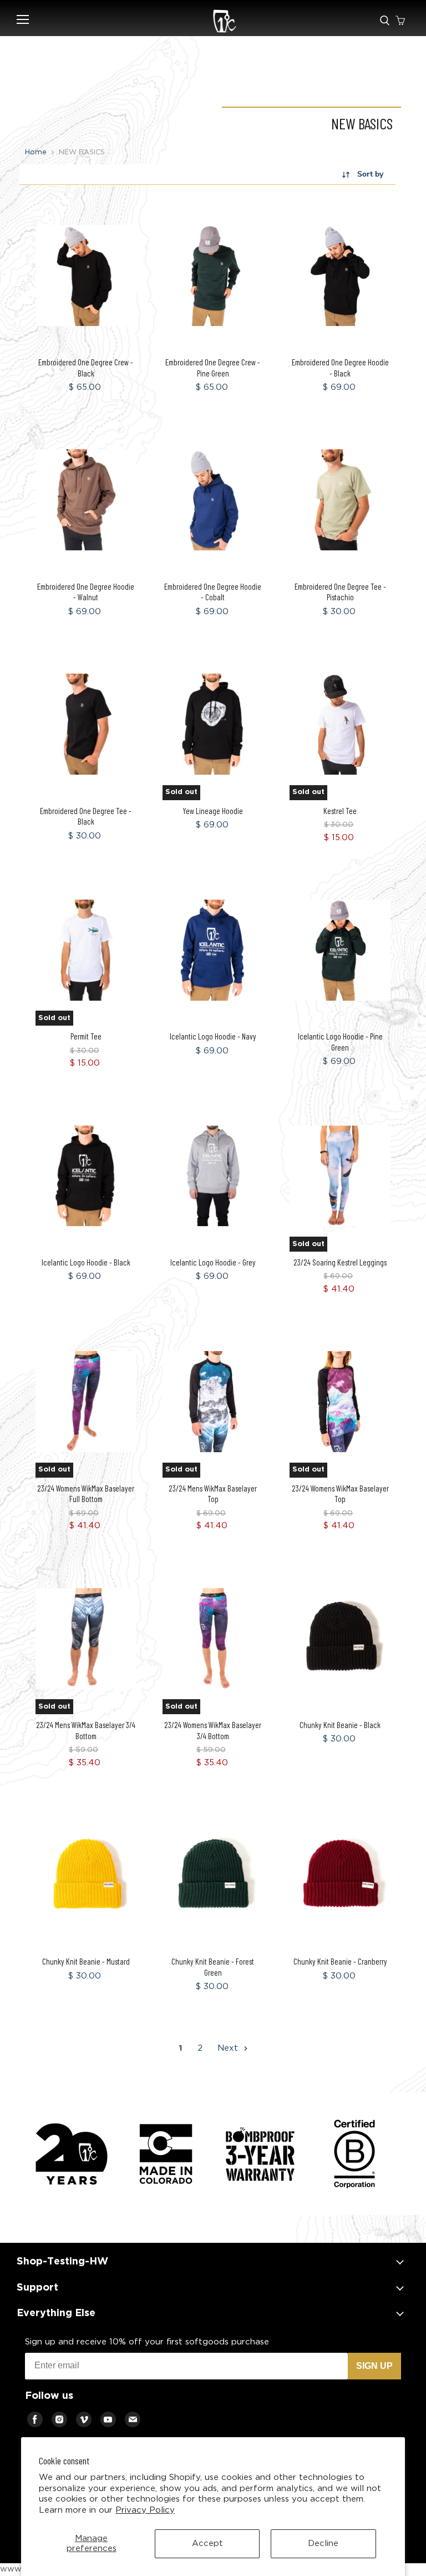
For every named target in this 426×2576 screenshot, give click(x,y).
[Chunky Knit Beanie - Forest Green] (213, 1875)
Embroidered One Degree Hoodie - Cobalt (213, 592)
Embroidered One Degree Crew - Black (86, 368)
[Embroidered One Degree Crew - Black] (86, 276)
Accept (207, 2544)
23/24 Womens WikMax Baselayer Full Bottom (86, 1494)
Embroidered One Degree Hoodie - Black (340, 368)
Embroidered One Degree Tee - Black (86, 816)
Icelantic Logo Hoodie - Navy (213, 1036)
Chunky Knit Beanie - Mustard (86, 1961)
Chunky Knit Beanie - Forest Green (213, 1967)
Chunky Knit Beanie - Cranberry (340, 1961)
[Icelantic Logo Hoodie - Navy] (213, 950)
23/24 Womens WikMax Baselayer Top (340, 1494)
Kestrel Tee (340, 811)
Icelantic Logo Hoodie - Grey (213, 1262)
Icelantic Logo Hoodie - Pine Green (340, 1042)
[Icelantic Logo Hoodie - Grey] (213, 1176)
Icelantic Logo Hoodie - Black (86, 1262)
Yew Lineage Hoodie (213, 811)
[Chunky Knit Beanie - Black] (340, 1638)
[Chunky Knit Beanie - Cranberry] (340, 1875)
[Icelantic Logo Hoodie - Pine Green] (340, 950)
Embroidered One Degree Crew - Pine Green (213, 368)
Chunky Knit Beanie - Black (340, 1725)
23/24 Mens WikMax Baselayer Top (213, 1494)
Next (229, 2048)
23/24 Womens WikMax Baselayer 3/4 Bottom (213, 1730)
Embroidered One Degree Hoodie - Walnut (86, 592)
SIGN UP (374, 2366)
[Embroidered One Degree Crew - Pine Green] (213, 276)
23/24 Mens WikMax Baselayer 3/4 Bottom (86, 1730)
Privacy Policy (145, 2510)
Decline (323, 2544)
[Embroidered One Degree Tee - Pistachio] (340, 500)
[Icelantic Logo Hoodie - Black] (86, 1176)
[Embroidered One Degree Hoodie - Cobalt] (213, 500)
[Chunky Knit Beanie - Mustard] (86, 1875)
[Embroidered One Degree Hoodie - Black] (340, 276)
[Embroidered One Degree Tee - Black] (86, 724)
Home (36, 152)
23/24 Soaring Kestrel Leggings (340, 1262)
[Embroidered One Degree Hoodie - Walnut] (86, 500)
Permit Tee (86, 1036)
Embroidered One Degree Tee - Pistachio (340, 592)
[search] (385, 21)
